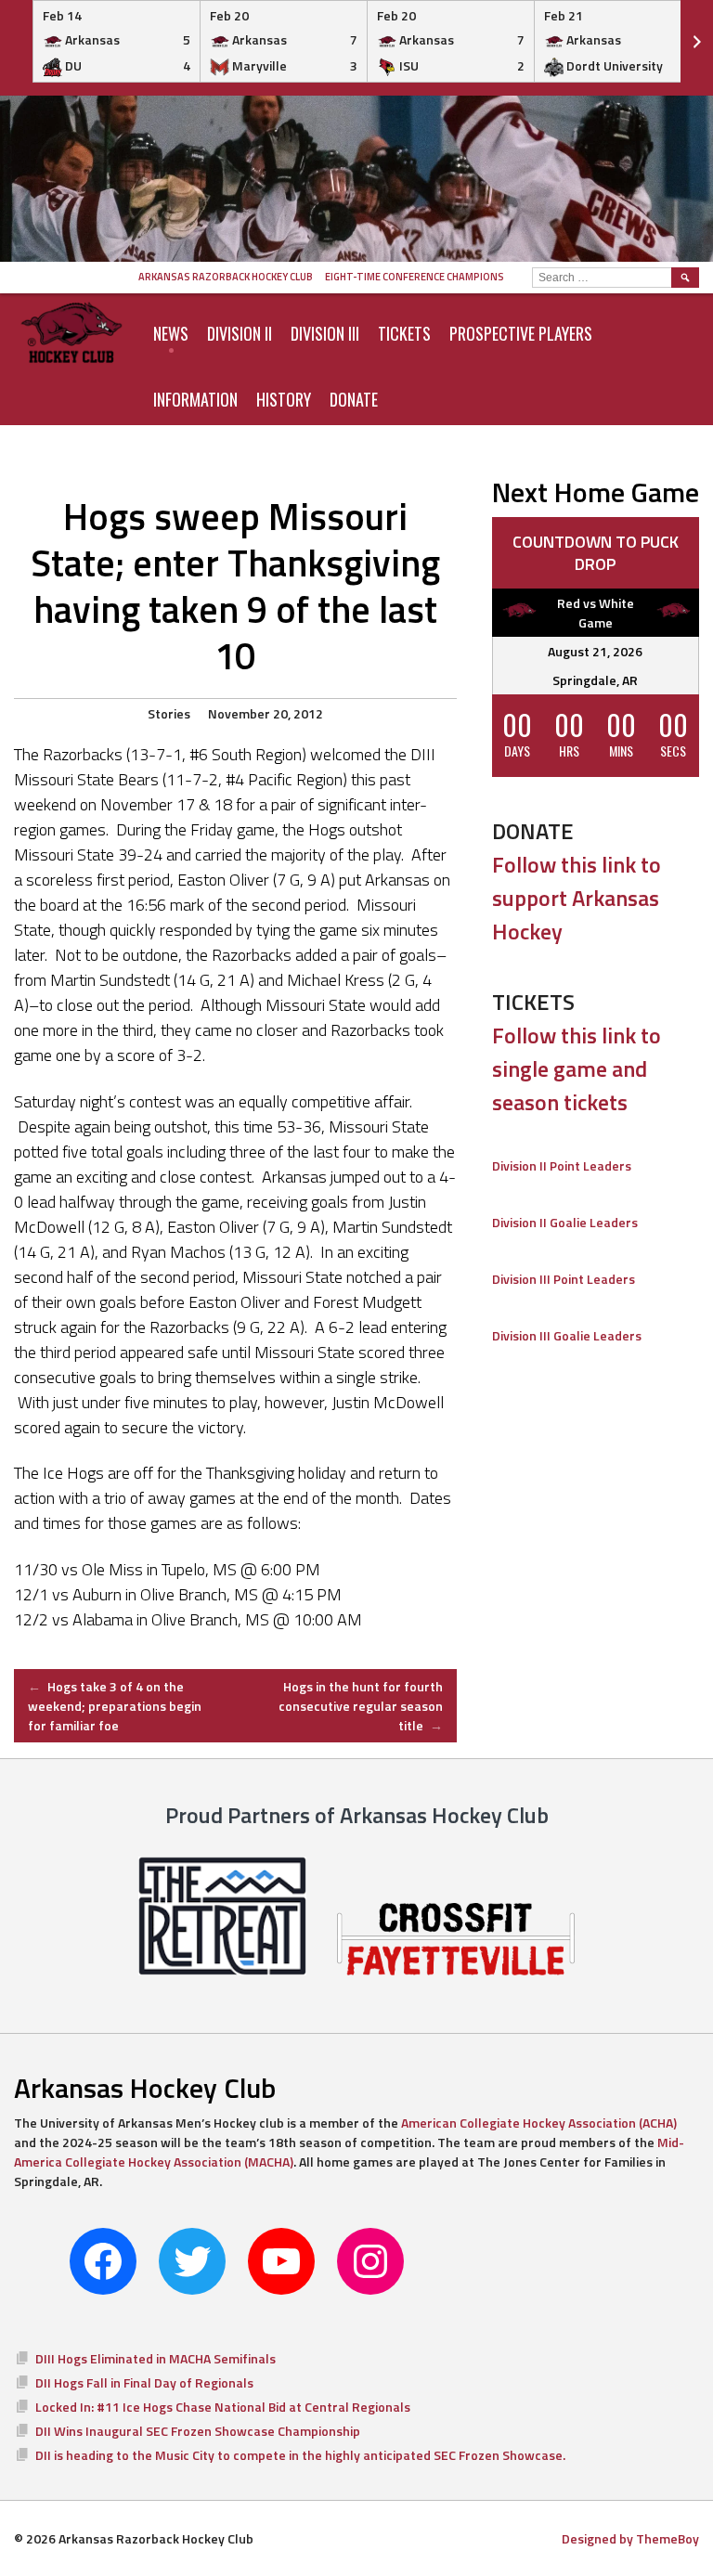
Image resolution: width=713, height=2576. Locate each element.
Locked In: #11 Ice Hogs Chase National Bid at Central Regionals (223, 2407)
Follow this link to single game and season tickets (577, 1068)
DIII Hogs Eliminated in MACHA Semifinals (156, 2358)
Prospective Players (521, 333)
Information (195, 399)
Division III (325, 333)
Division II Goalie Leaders (565, 1222)
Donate (354, 399)
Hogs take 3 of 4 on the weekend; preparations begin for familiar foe (115, 1706)
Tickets (404, 333)
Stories (169, 713)
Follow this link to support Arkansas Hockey (577, 898)
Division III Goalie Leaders (567, 1335)
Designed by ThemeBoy (630, 2538)
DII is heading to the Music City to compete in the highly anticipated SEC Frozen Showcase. (300, 2455)
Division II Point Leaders (562, 1165)
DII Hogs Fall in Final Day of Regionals (144, 2382)
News (171, 333)
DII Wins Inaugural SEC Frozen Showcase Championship (198, 2431)
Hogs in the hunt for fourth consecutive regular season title (361, 1706)
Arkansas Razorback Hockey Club (226, 277)
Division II (240, 333)
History (284, 399)
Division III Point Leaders (564, 1279)
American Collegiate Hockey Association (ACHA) (539, 2123)
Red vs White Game (596, 613)
